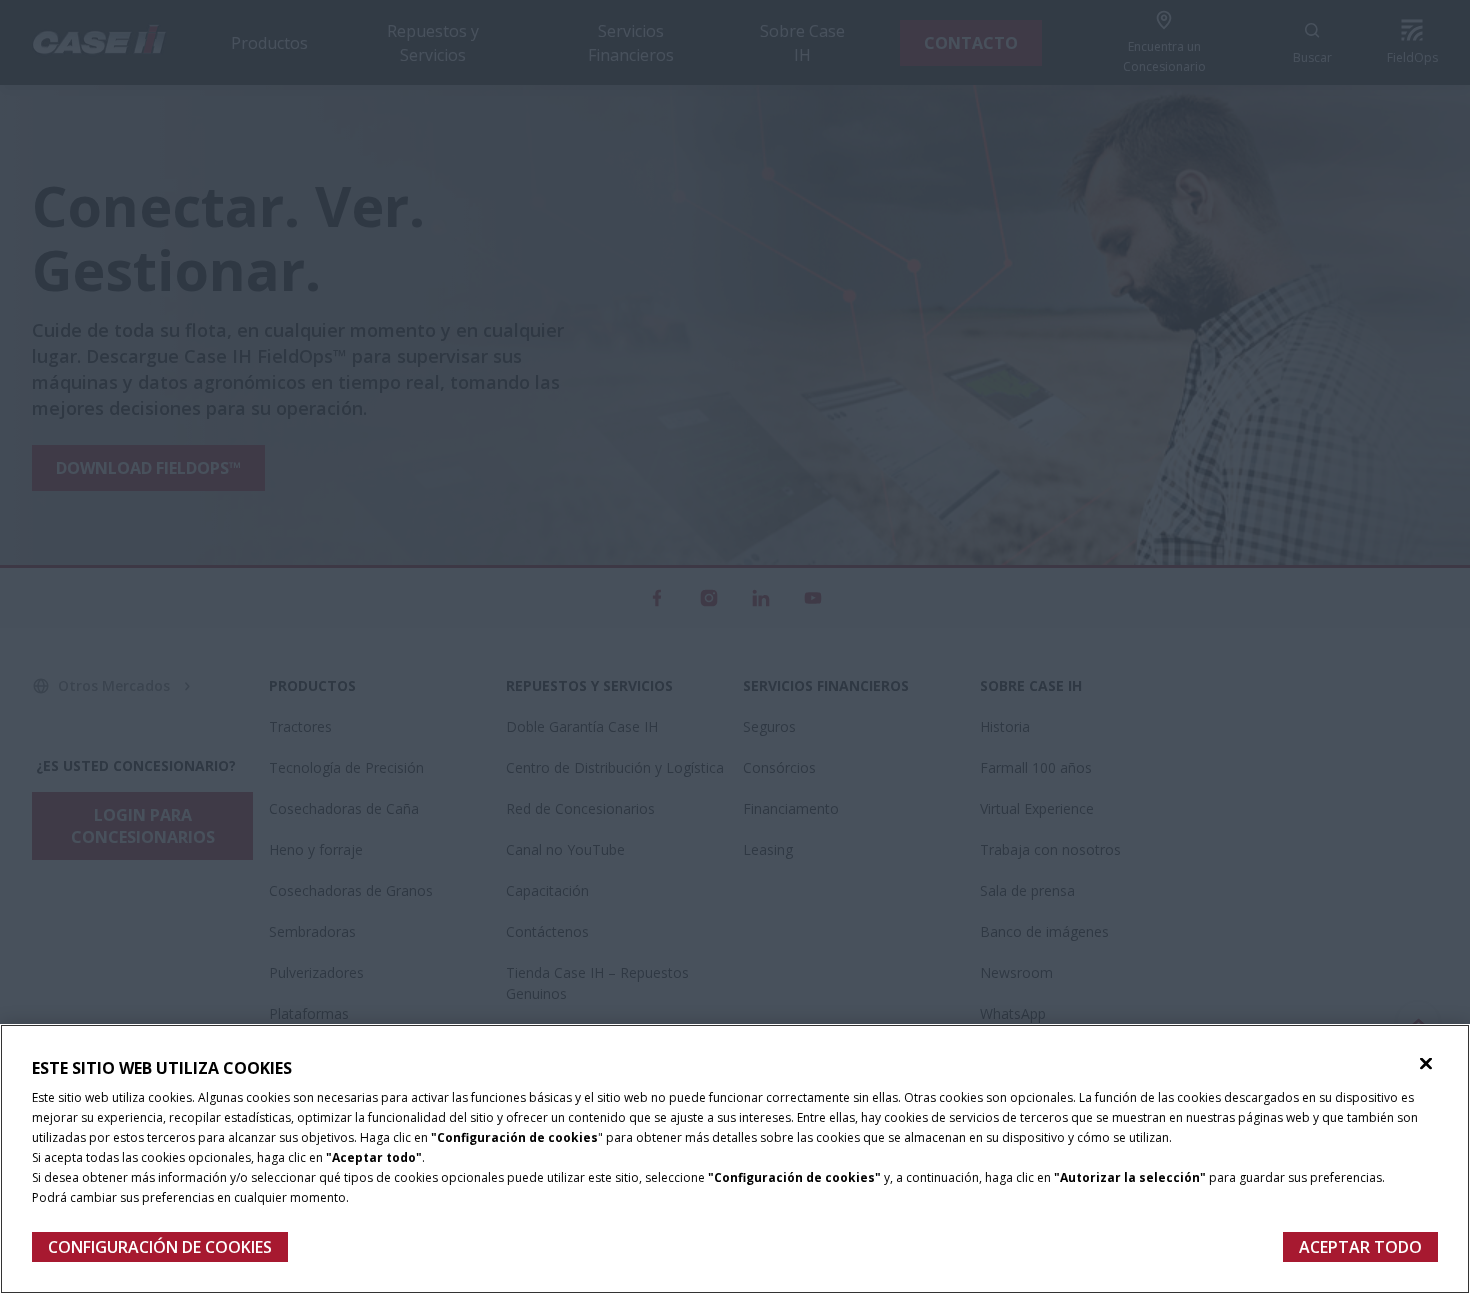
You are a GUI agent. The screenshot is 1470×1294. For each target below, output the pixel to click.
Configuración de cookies (160, 1247)
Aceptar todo (1360, 1247)
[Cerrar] (1426, 1064)
